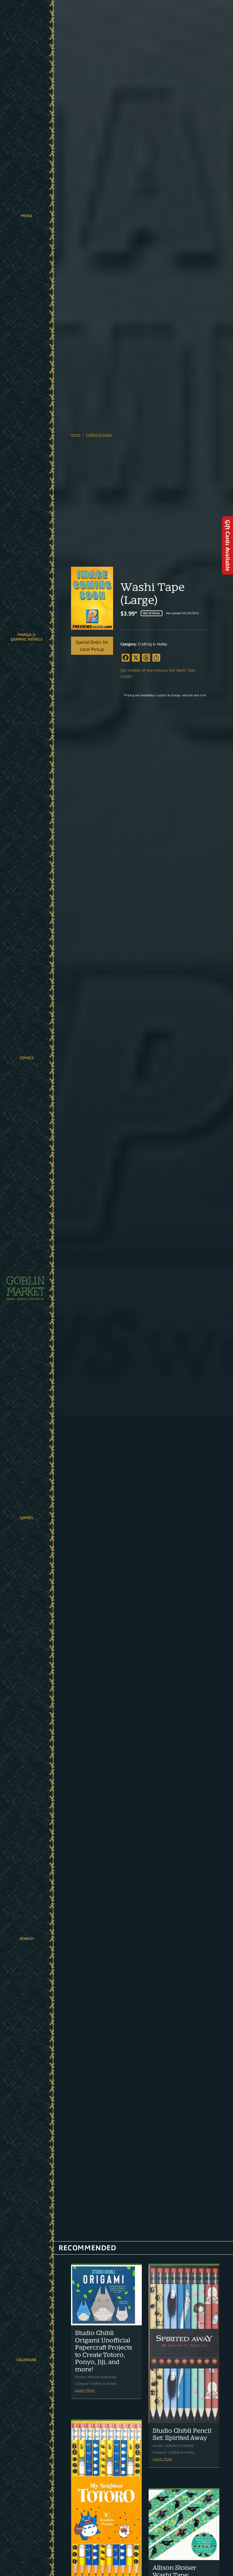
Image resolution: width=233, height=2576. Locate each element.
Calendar (26, 2360)
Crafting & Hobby (99, 435)
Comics (27, 1058)
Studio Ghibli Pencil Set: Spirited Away (182, 2434)
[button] (26, 216)
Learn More (85, 2390)
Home (76, 435)
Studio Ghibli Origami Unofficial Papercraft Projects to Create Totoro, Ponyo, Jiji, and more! (104, 2351)
